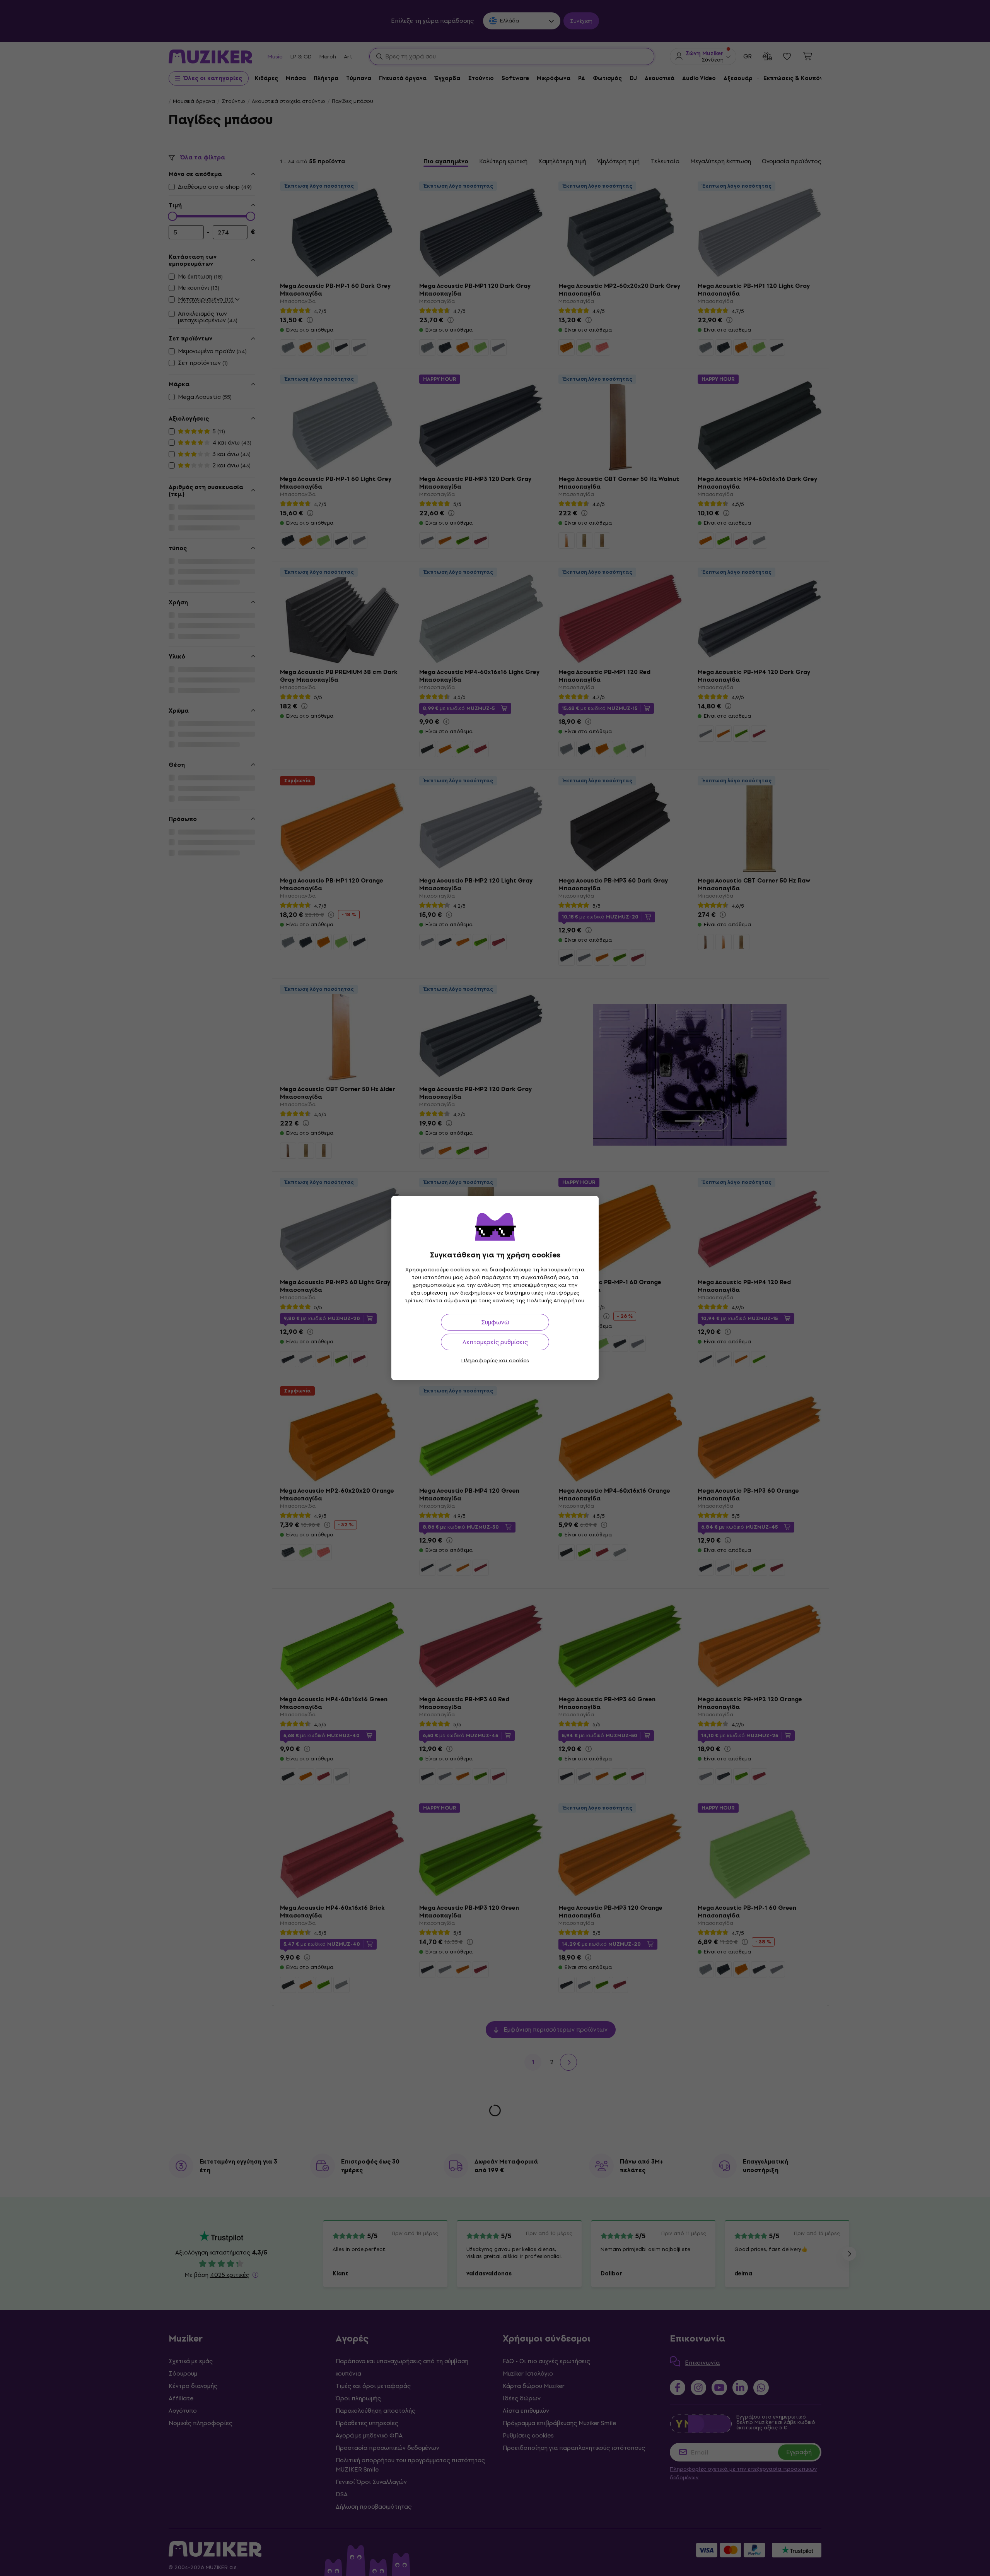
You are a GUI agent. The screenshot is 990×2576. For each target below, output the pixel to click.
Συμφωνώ (495, 1322)
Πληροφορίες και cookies (495, 1361)
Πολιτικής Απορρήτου (556, 1301)
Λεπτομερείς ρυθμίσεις (495, 1342)
